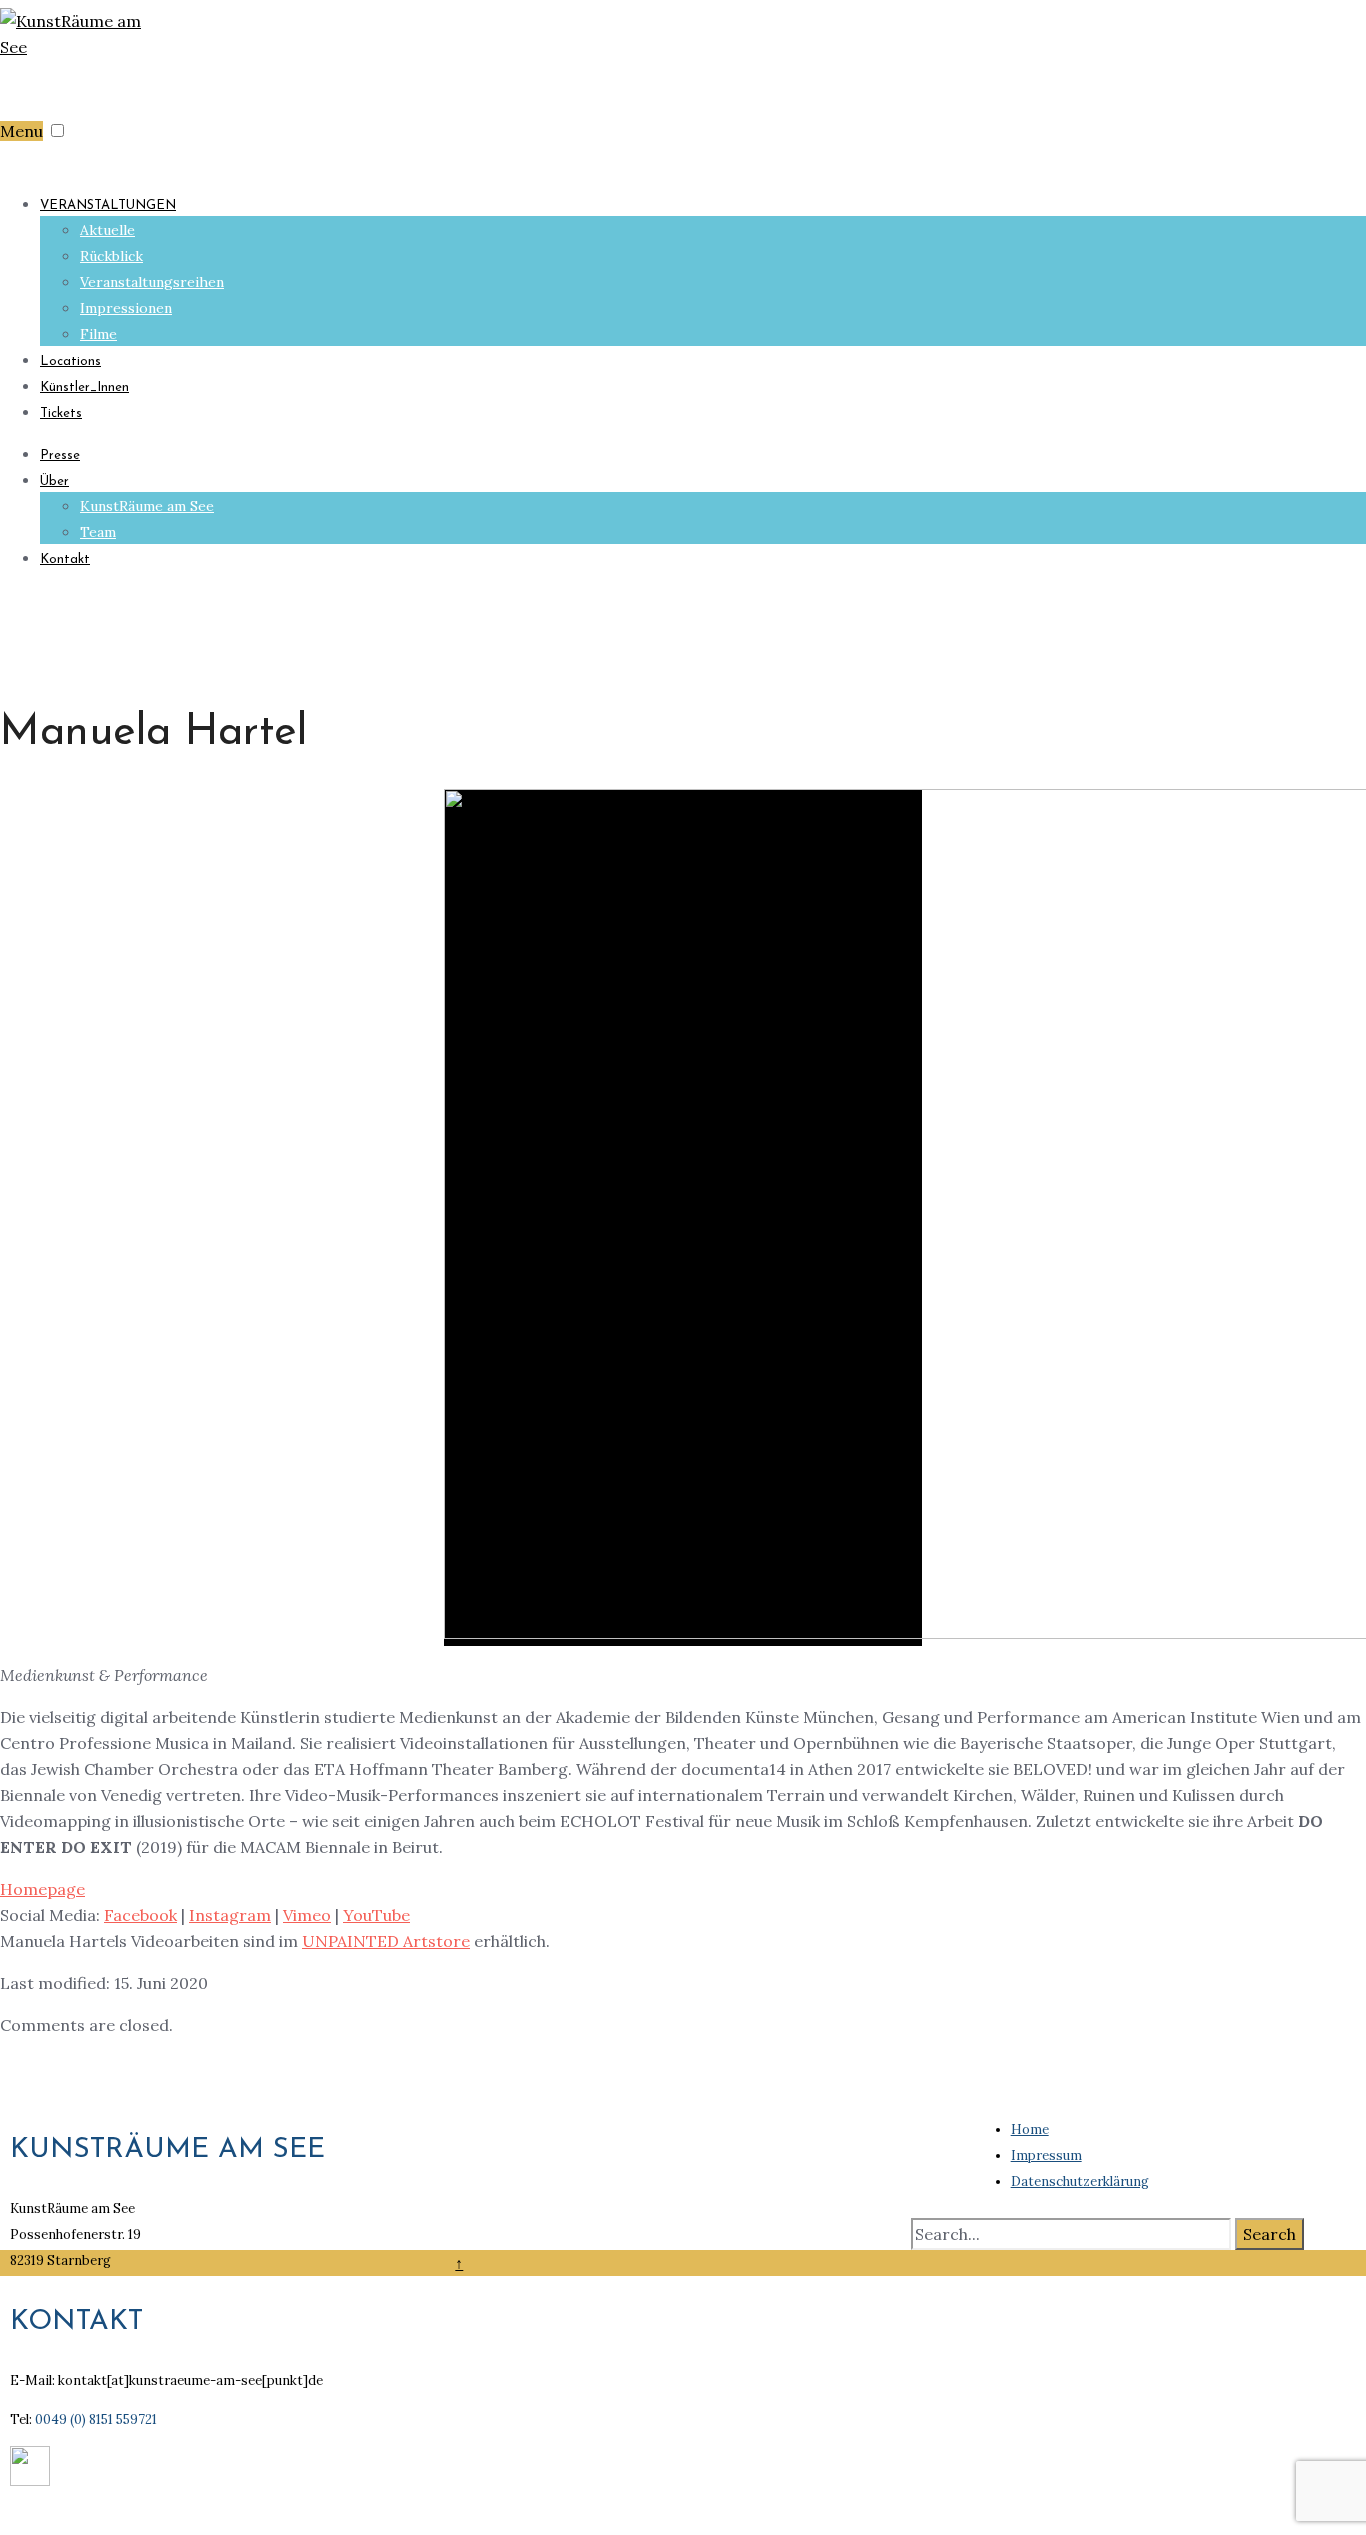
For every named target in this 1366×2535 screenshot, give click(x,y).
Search (1269, 2234)
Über (54, 481)
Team (98, 532)
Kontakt (65, 559)
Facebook (140, 1915)
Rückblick (111, 256)
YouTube (376, 1915)
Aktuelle (107, 230)
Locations (70, 361)
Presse (60, 455)
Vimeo (307, 1915)
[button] (57, 130)
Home (1030, 2129)
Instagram (230, 1915)
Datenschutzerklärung (1080, 2181)
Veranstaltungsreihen (152, 282)
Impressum (1046, 2155)
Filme (98, 334)
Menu (21, 131)
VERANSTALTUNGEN (108, 205)
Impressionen (126, 308)
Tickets (61, 413)
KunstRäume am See (147, 506)
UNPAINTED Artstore (386, 1941)
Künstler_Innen (84, 387)
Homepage (42, 1889)
